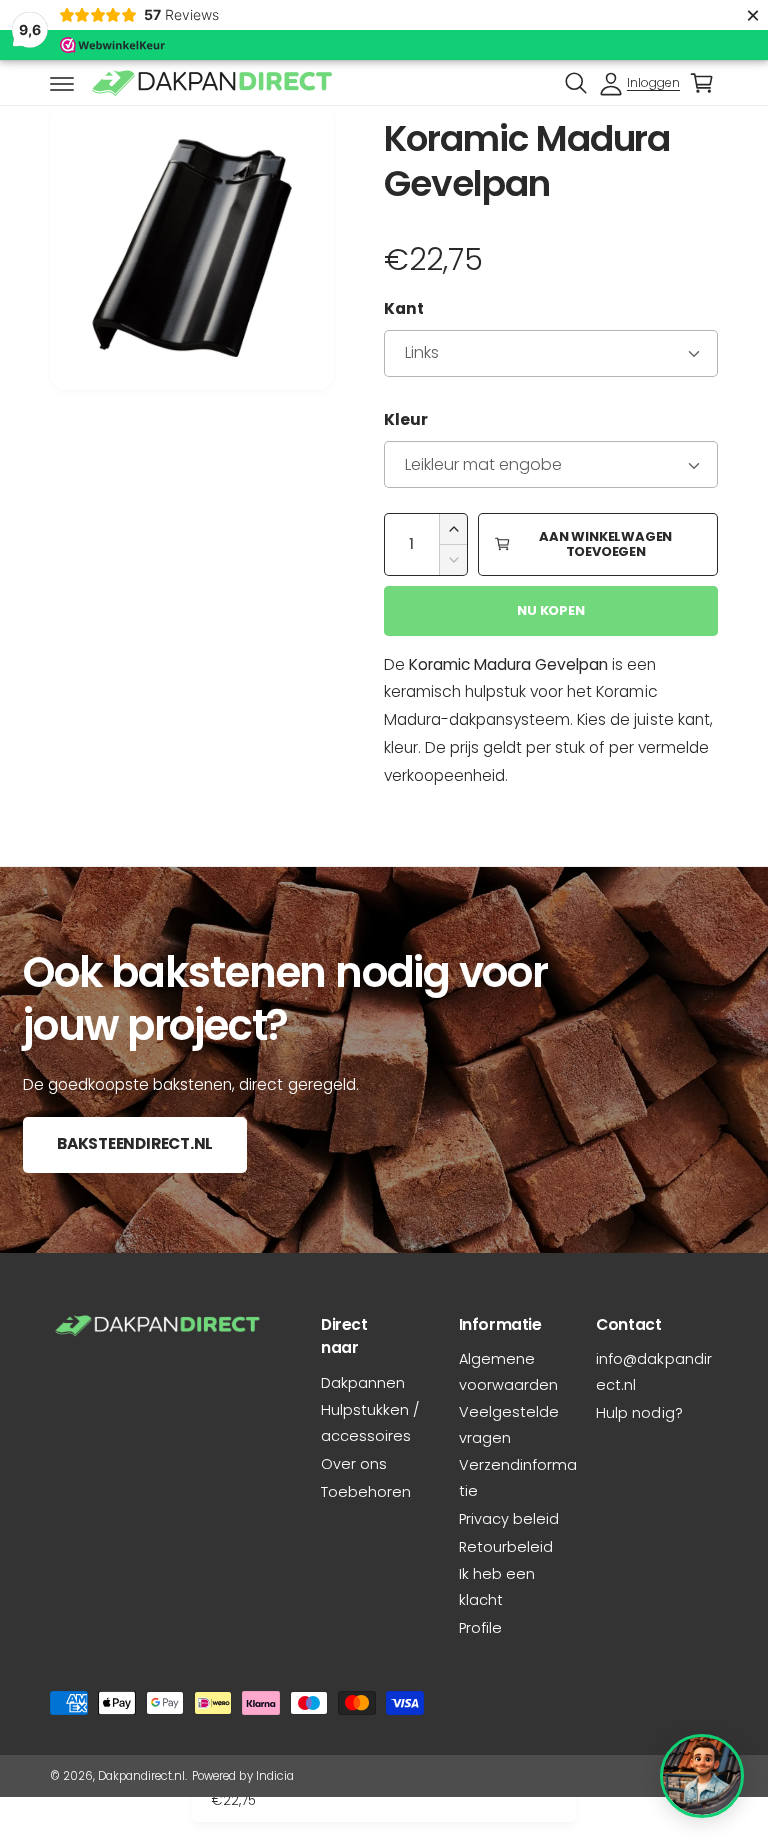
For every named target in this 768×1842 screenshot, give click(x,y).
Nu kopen (550, 610)
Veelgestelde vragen (509, 1425)
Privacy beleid (509, 1519)
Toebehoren (366, 1492)
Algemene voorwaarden (508, 1372)
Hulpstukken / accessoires (370, 1423)
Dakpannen (363, 1383)
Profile (480, 1628)
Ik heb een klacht (497, 1587)
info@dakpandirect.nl (653, 1372)
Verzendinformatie (518, 1478)
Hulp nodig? (639, 1413)
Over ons (354, 1464)
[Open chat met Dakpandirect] (702, 1776)
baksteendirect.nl (135, 1143)
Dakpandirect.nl (141, 1776)
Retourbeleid (506, 1547)
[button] (62, 83)
